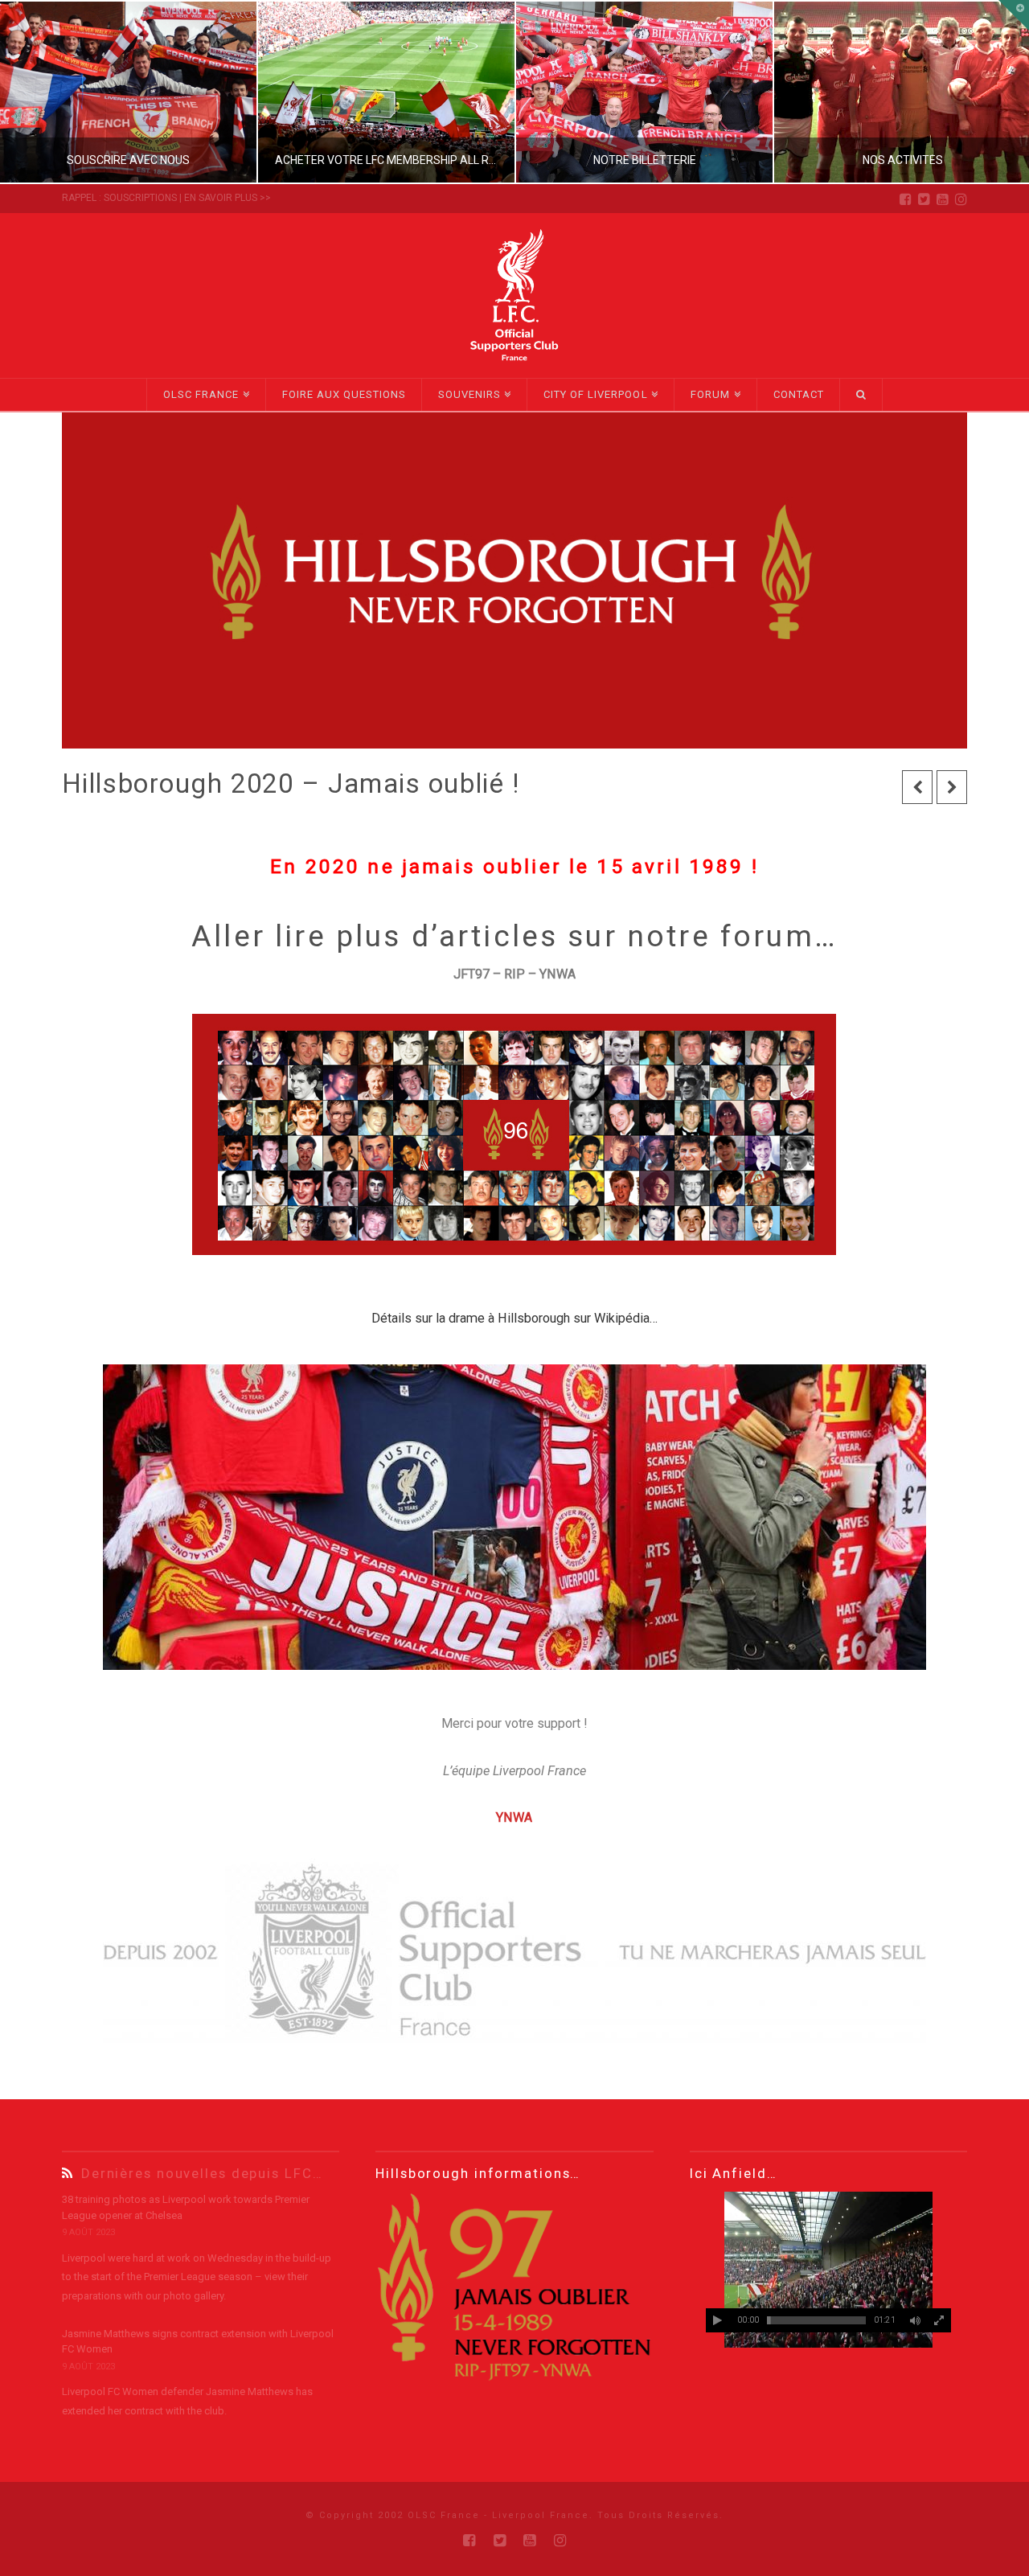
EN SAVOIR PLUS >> (228, 198)
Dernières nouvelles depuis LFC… (202, 2173)
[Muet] (915, 2320)
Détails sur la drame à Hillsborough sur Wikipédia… (514, 1318)
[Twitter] (924, 199)
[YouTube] (943, 199)
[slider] (816, 2320)
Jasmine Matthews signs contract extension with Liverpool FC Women (198, 2342)
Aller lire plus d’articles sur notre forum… (514, 936)
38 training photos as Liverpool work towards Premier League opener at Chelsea (186, 2207)
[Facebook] (906, 199)
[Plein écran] (939, 2320)
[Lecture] (718, 2320)
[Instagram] (961, 199)
